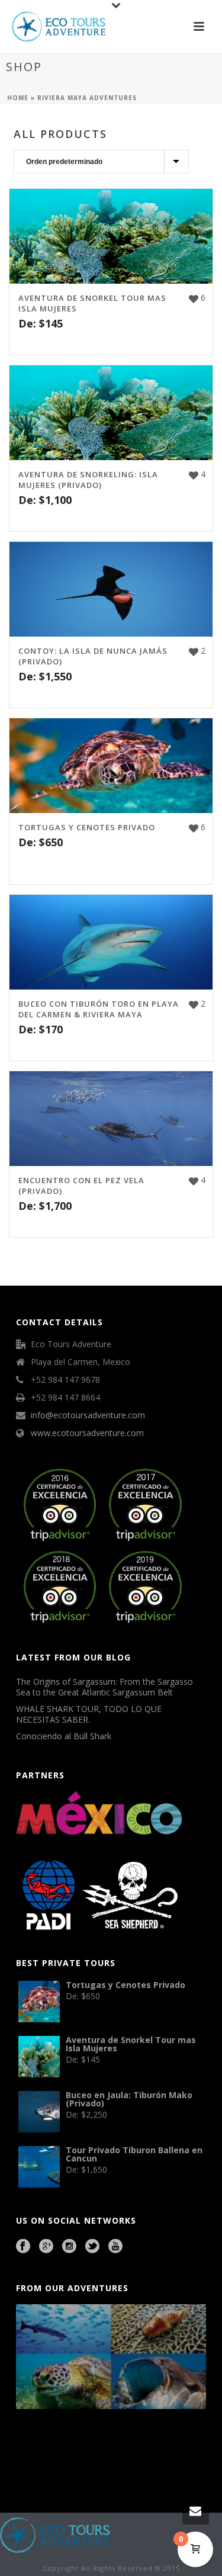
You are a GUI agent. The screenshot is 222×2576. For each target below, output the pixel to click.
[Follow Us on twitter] (92, 2247)
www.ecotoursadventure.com (87, 1433)
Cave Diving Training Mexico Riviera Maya (100, 2448)
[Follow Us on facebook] (23, 2247)
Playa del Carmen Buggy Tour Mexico (43, 2448)
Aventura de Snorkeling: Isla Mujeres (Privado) (88, 480)
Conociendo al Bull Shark (64, 1736)
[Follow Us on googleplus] (46, 2247)
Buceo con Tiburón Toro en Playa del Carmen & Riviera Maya (99, 1009)
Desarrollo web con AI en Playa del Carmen (102, 2464)
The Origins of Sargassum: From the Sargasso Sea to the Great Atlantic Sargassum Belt (104, 1687)
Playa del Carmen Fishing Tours (49, 2464)
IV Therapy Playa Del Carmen (152, 2464)
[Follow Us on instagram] (69, 2247)
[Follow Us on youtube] (115, 2247)
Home (18, 98)
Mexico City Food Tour (145, 2448)
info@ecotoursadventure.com (88, 1415)
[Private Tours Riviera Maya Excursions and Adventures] (56, 2534)
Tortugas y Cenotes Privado (87, 827)
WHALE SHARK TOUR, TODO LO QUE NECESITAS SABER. (89, 1714)
